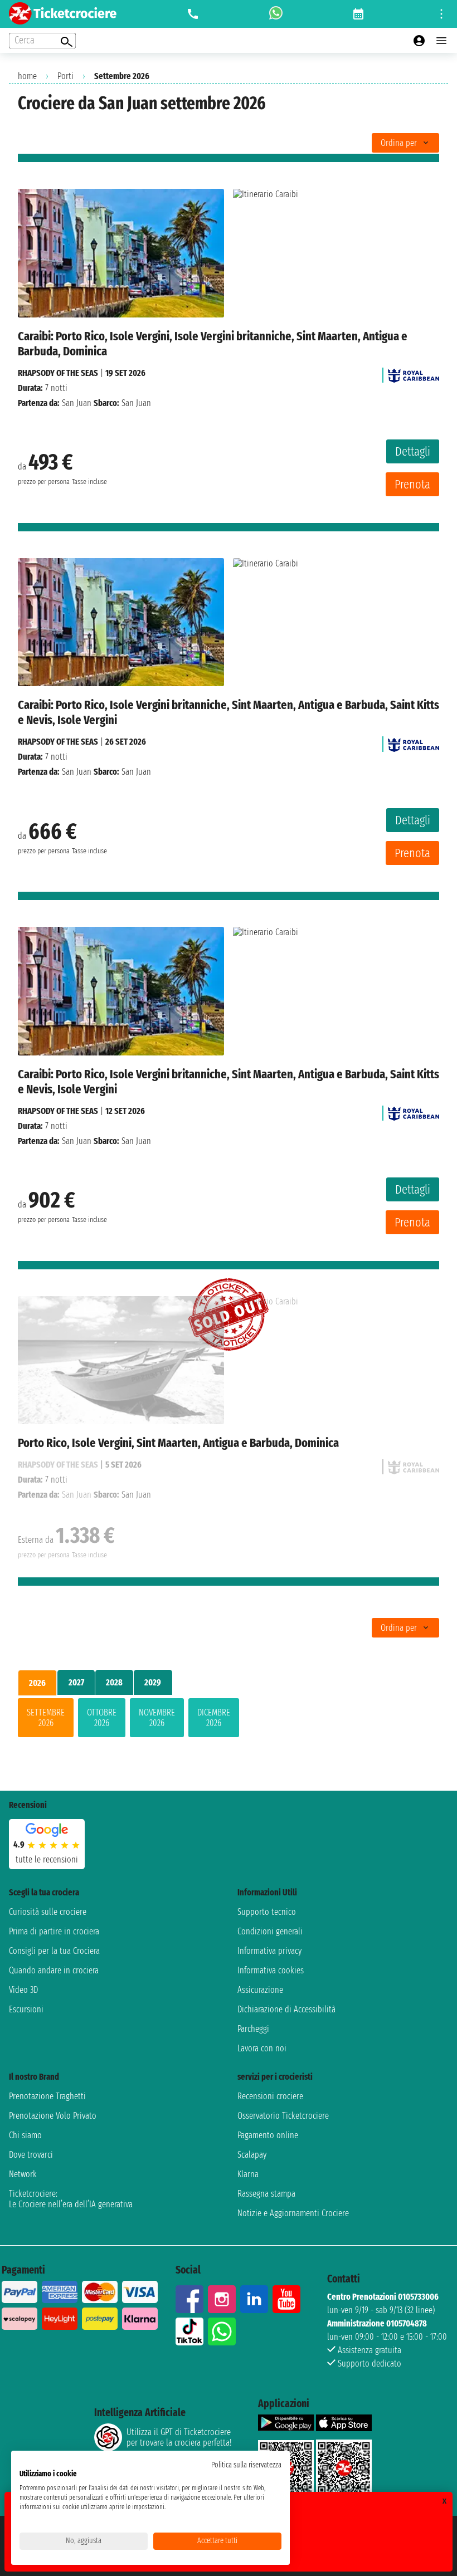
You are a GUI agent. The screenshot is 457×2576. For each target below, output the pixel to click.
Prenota (412, 484)
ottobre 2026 (102, 1718)
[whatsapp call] (276, 14)
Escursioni (26, 2009)
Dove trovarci (31, 2155)
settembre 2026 (46, 1718)
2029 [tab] (153, 1682)
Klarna (248, 2174)
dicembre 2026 (214, 1718)
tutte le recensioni (47, 1859)
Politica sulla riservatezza (246, 2465)
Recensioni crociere (270, 2096)
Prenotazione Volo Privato (53, 2116)
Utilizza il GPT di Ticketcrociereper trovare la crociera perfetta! (179, 2437)
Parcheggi (253, 2029)
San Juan (77, 403)
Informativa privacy (269, 1951)
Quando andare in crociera (54, 1970)
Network (23, 2174)
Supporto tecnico (267, 1912)
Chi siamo (25, 2135)
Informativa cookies (271, 1970)
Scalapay (252, 2155)
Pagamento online (268, 2135)
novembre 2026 (157, 1718)
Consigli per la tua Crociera (54, 1951)
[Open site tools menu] (441, 14)
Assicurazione (260, 1990)
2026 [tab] (37, 1683)
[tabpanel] (229, 1720)
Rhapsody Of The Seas (58, 373)
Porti (65, 76)
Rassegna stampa (266, 2194)
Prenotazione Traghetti (47, 2096)
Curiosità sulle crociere (48, 1912)
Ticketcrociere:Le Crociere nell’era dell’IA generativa (71, 2199)
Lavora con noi (262, 2048)
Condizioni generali (270, 1931)
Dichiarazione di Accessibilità (286, 2009)
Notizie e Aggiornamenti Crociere (293, 2213)
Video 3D (23, 1990)
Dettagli (413, 451)
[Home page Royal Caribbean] (414, 373)
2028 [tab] (114, 1682)
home (27, 76)
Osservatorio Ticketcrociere (283, 2116)
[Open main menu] (441, 41)
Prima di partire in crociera (54, 1931)
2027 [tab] (76, 1682)
